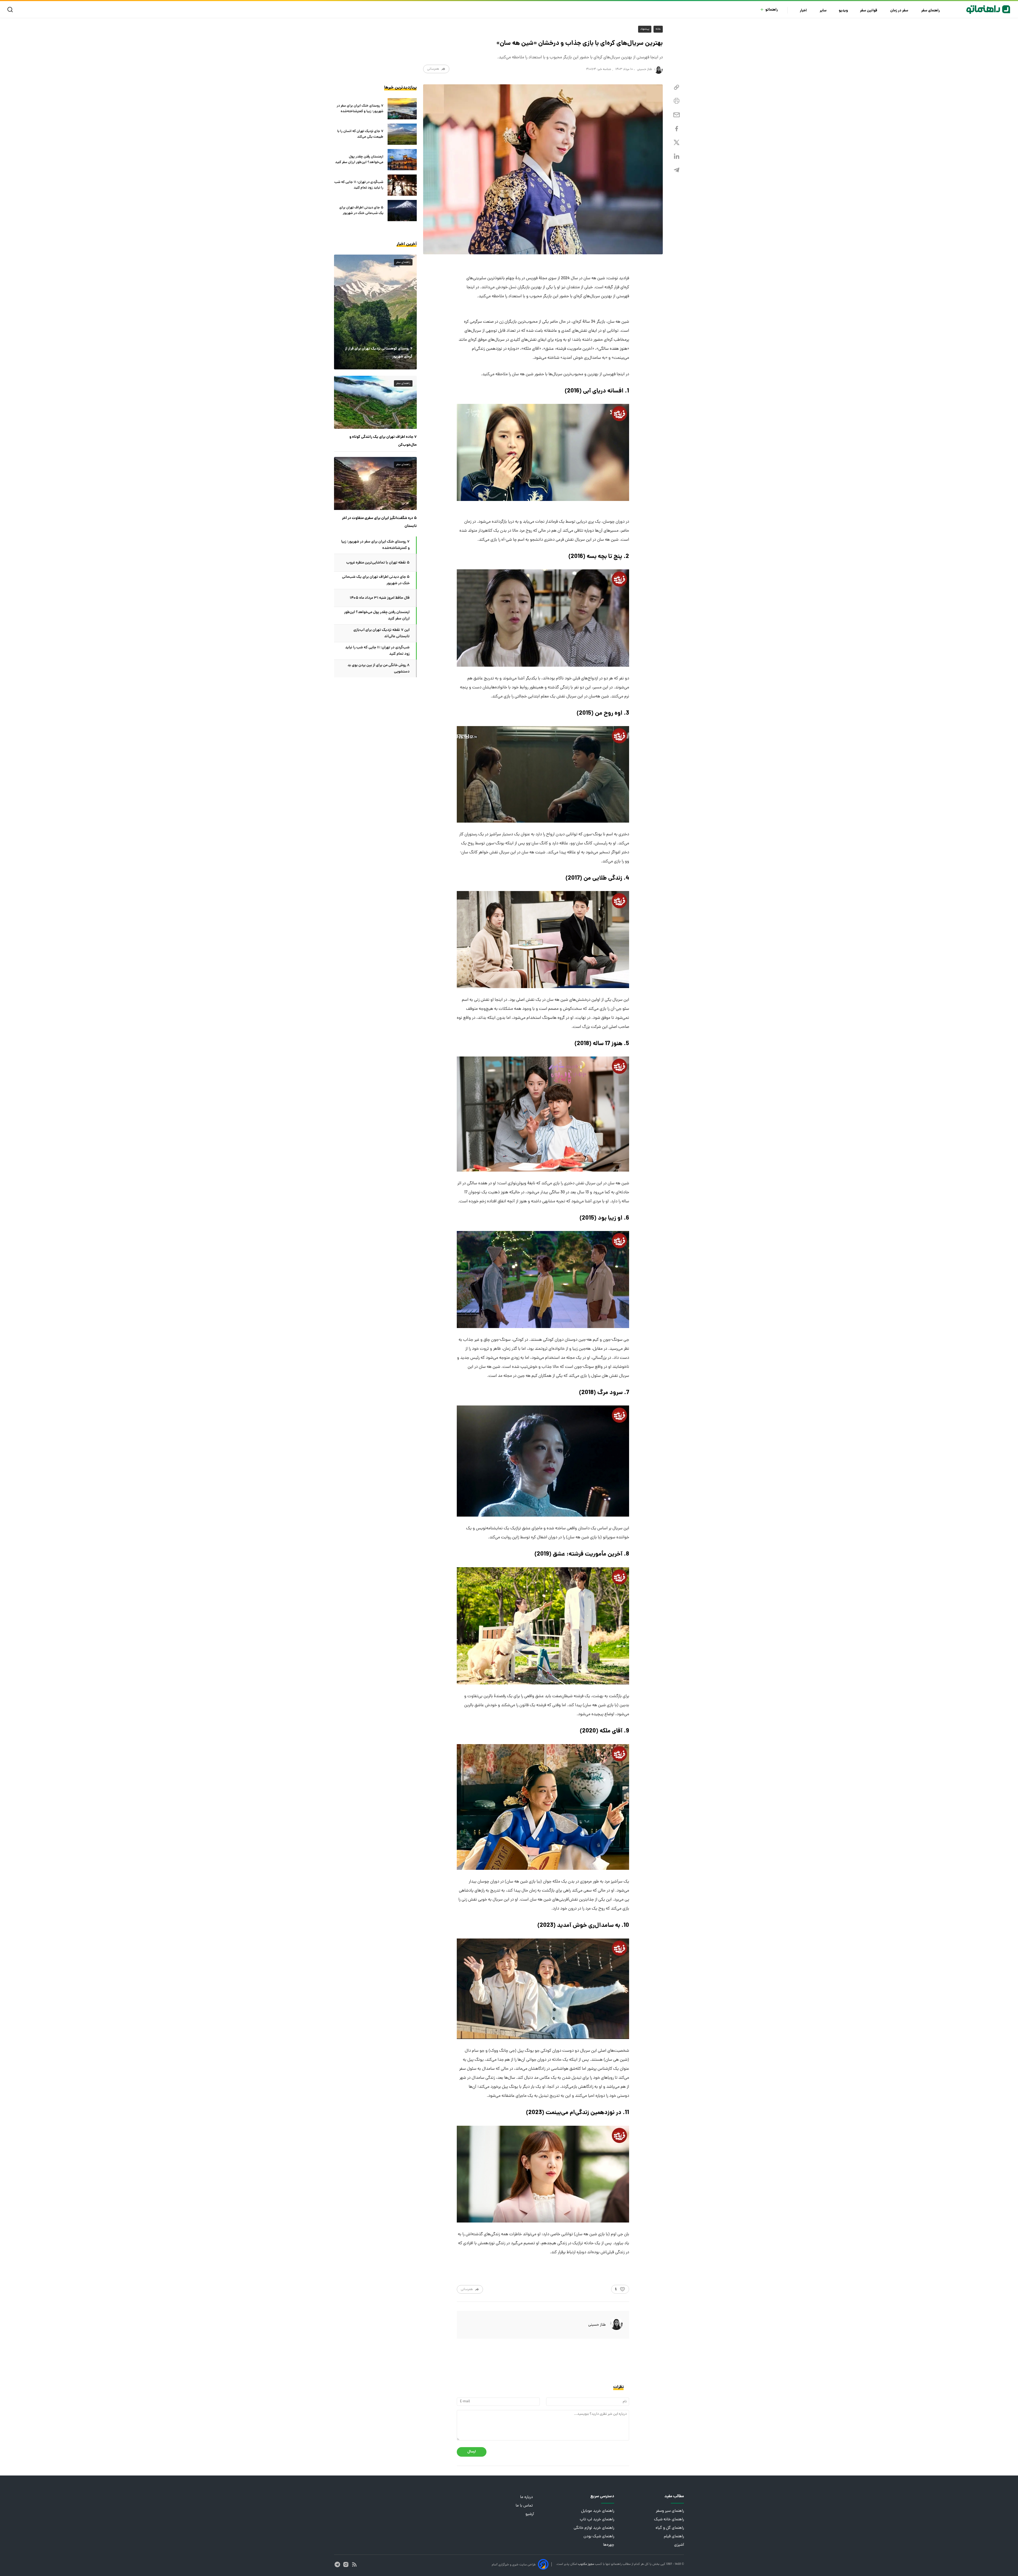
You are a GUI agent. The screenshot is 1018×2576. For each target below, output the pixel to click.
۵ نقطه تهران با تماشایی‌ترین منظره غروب (378, 563)
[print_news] (677, 101)
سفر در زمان (900, 11)
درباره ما (527, 2497)
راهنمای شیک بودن (599, 2537)
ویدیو (843, 11)
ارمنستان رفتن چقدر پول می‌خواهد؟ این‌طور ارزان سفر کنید (359, 160)
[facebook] (677, 129)
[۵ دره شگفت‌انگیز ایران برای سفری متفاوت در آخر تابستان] (375, 483)
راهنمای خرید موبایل (598, 2511)
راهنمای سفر (931, 11)
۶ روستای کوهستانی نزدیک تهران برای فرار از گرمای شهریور (379, 353)
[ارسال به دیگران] (677, 115)
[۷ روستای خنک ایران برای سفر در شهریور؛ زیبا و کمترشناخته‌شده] (402, 109)
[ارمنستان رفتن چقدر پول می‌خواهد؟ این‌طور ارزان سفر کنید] (402, 160)
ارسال (472, 2452)
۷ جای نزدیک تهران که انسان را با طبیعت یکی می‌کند (360, 134)
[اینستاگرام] (346, 2564)
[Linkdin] (677, 156)
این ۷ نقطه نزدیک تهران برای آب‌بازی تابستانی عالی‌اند (381, 633)
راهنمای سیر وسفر (670, 2511)
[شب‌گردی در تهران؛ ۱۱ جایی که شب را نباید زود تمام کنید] (402, 185)
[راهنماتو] (988, 10)
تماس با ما (525, 2506)
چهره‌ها (609, 2545)
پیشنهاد (645, 29)
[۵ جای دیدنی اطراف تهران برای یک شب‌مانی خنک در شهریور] (402, 211)
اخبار (804, 11)
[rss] (354, 2564)
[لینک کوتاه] (677, 87)
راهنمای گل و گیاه (670, 2528)
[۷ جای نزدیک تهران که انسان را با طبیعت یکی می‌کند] (402, 134)
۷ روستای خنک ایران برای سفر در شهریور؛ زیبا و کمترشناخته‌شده (360, 109)
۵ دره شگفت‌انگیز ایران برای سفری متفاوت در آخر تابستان (379, 522)
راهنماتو (772, 10)
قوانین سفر (869, 11)
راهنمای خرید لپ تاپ (597, 2520)
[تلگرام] (677, 170)
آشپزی (679, 2545)
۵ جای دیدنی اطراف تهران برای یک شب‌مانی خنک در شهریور (361, 211)
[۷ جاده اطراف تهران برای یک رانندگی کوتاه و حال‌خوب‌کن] (375, 402)
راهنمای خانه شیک (669, 2520)
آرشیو (530, 2514)
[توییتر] (677, 143)
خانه (658, 29)
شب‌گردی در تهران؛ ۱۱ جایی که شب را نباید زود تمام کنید (359, 185)
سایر (823, 11)
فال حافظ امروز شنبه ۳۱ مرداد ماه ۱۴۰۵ (380, 598)
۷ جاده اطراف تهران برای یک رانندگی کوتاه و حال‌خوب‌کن (383, 441)
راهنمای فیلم (674, 2537)
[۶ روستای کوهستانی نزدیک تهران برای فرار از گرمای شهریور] (375, 312)
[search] (11, 10)
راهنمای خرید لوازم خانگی (594, 2528)
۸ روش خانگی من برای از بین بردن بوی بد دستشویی (379, 669)
